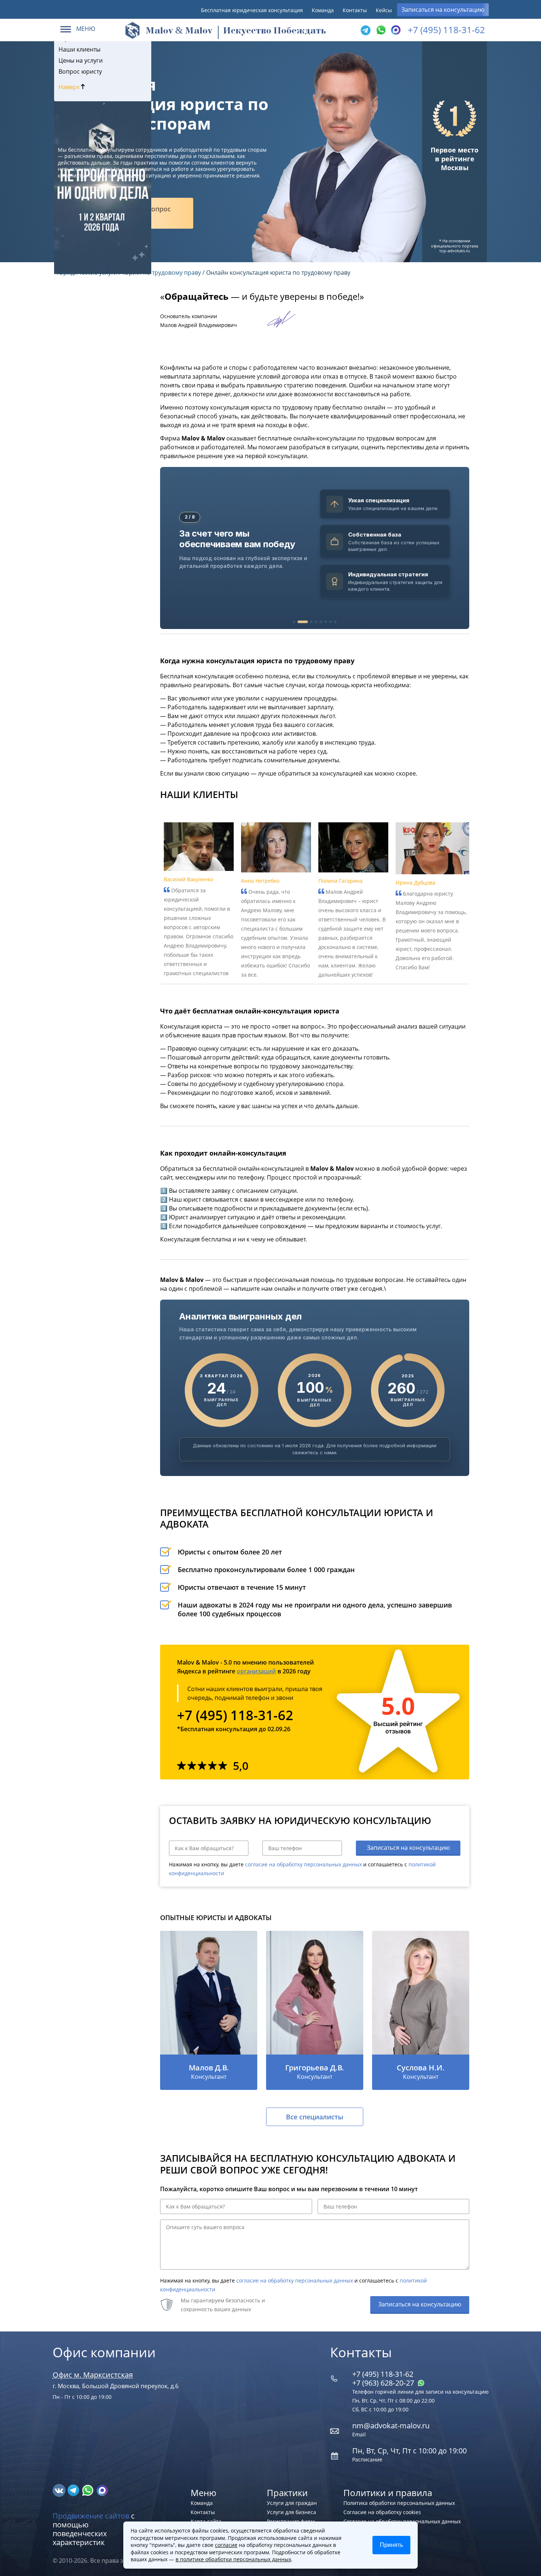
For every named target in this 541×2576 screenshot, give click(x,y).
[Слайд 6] (326, 622)
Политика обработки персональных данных (399, 2503)
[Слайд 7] (331, 622)
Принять (391, 2545)
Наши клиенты (79, 49)
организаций (256, 1671)
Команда (323, 10)
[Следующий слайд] (459, 548)
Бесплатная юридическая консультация (252, 10)
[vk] (60, 2490)
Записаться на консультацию (443, 10)
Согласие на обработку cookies (382, 2512)
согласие (226, 2545)
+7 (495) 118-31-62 (446, 30)
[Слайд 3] (312, 622)
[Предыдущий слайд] (170, 548)
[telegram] (365, 30)
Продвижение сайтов (91, 2516)
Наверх (70, 87)
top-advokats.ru (455, 251)
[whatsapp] (89, 2490)
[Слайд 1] (294, 622)
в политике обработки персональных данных (233, 2559)
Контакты (355, 10)
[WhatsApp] (380, 30)
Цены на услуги (81, 60)
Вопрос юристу (80, 71)
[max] (102, 2490)
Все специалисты (315, 2117)
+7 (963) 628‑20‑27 (384, 2383)
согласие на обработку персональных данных (303, 1864)
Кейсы (384, 10)
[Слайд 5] (321, 622)
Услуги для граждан (292, 2503)
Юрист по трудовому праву (162, 273)
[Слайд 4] (316, 622)
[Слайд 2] (303, 622)
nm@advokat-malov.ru (391, 2426)
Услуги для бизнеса (291, 2512)
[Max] (395, 30)
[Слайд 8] (335, 622)
